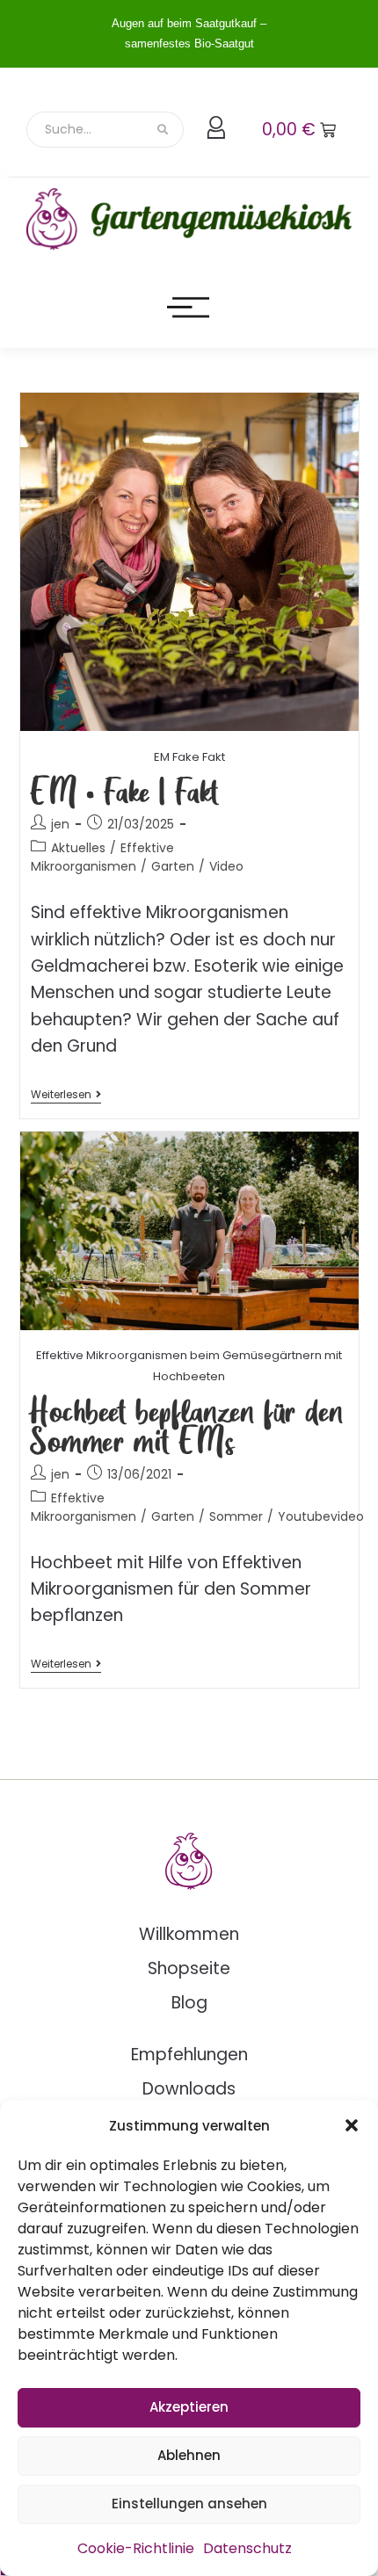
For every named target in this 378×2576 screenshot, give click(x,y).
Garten (173, 866)
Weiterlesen (66, 1095)
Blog (189, 2003)
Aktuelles (78, 848)
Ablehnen (189, 2455)
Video (226, 866)
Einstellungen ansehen (189, 2504)
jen (60, 824)
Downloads (189, 2089)
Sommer (236, 1516)
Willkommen (189, 1934)
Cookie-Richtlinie (136, 2548)
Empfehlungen (189, 2055)
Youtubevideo (321, 1516)
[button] (352, 2125)
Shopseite (189, 1968)
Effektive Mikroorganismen (102, 857)
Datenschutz (247, 2548)
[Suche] (164, 130)
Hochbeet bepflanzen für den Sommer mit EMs (187, 1425)
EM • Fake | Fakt (125, 790)
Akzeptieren (189, 2407)
